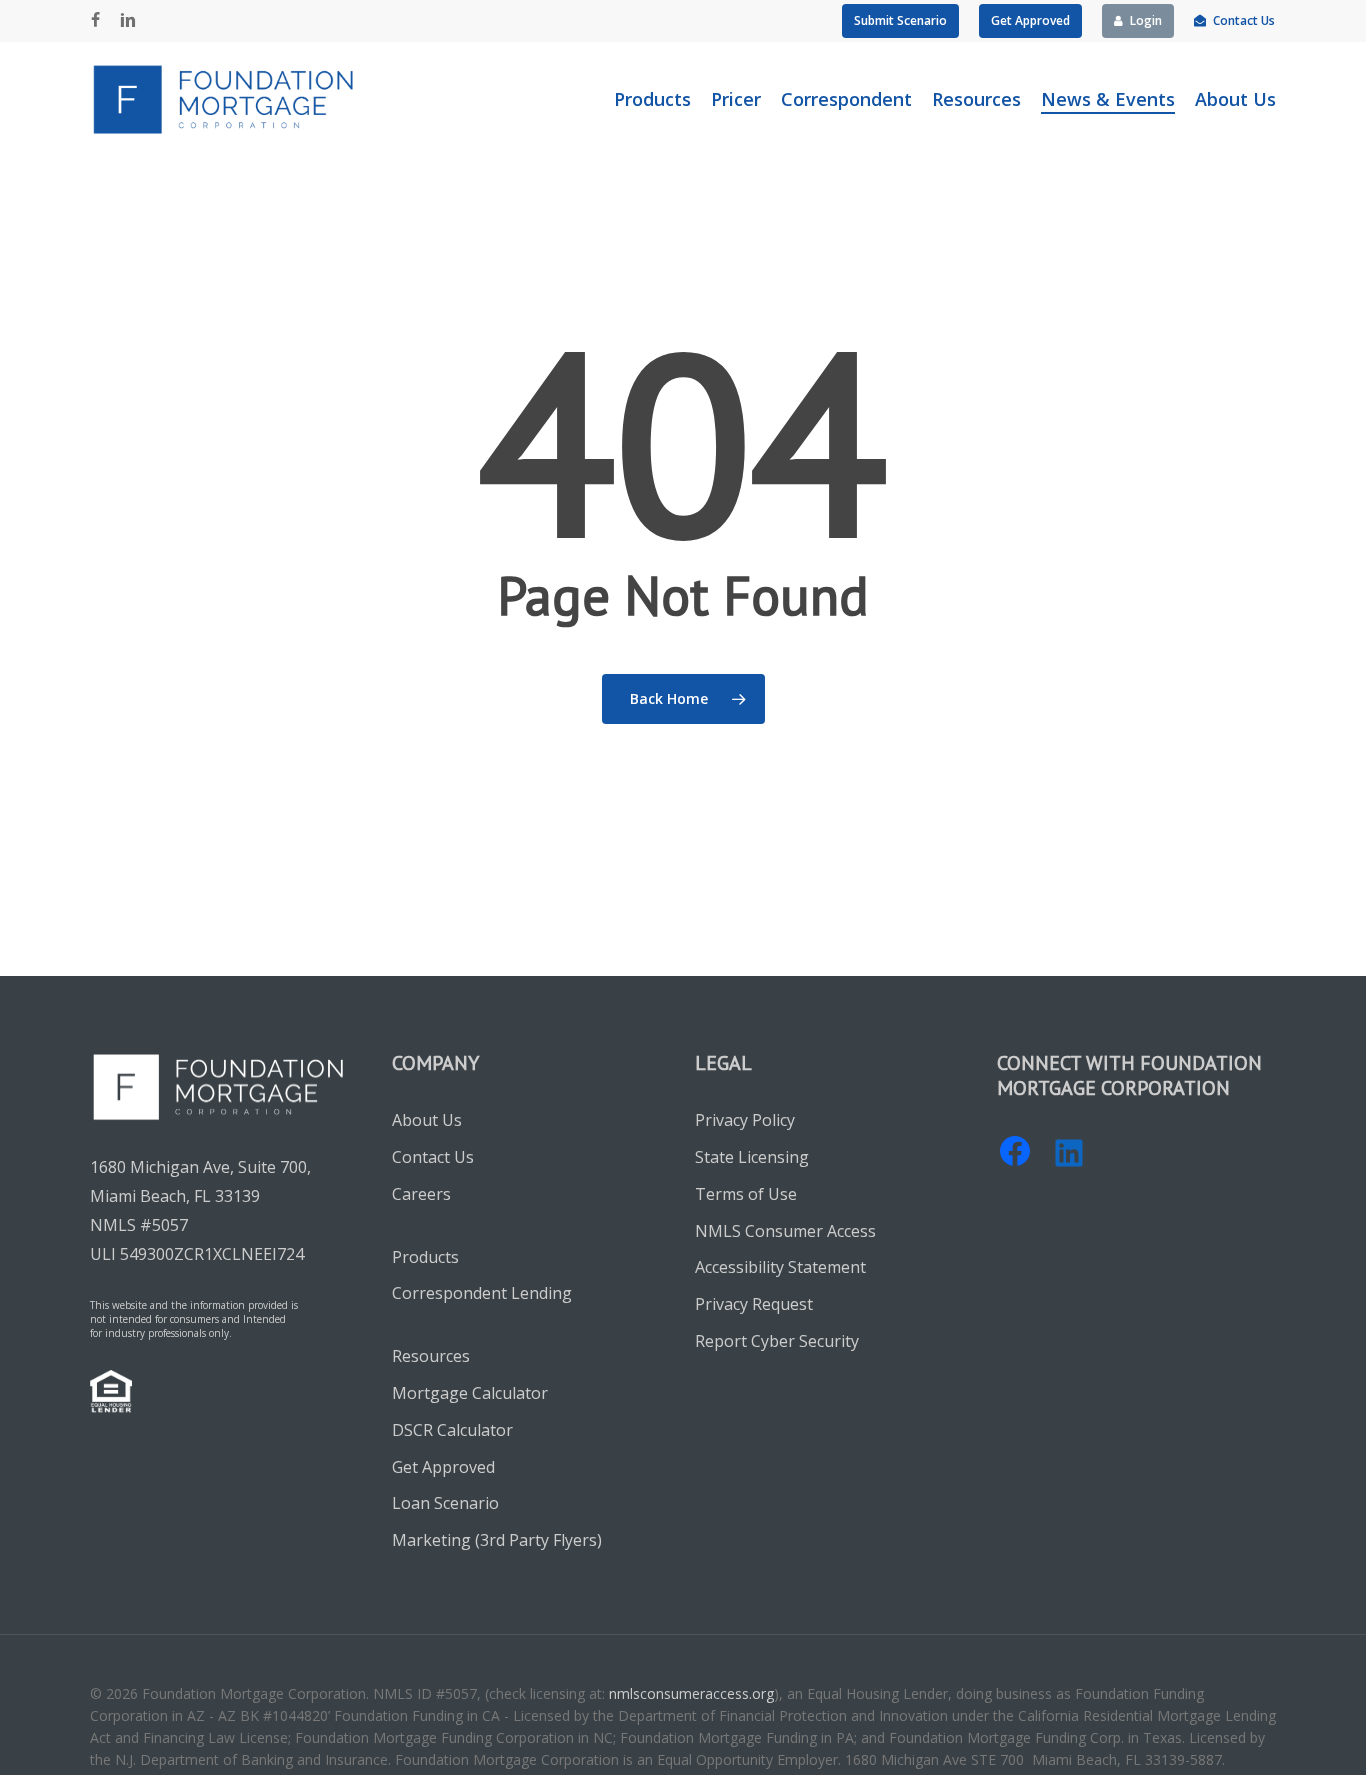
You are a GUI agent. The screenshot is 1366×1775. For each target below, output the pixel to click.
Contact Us (433, 1157)
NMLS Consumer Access (785, 1231)
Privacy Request (754, 1304)
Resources (431, 1356)
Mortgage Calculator (470, 1393)
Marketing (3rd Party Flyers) (497, 1540)
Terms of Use (746, 1194)
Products (425, 1257)
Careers (421, 1194)
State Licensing (752, 1157)
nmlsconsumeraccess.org (691, 1693)
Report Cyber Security (777, 1341)
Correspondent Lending (482, 1293)
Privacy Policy (745, 1120)
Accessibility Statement (780, 1267)
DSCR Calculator (452, 1430)
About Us (427, 1120)
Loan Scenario (445, 1503)
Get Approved (443, 1467)
